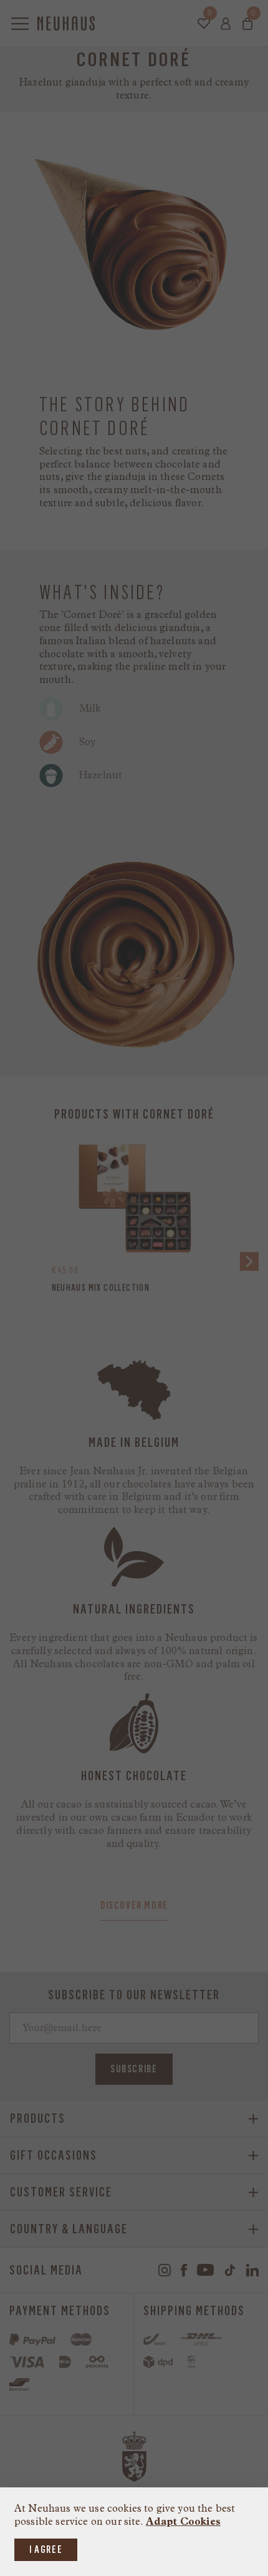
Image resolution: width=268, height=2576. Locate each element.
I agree (46, 2549)
